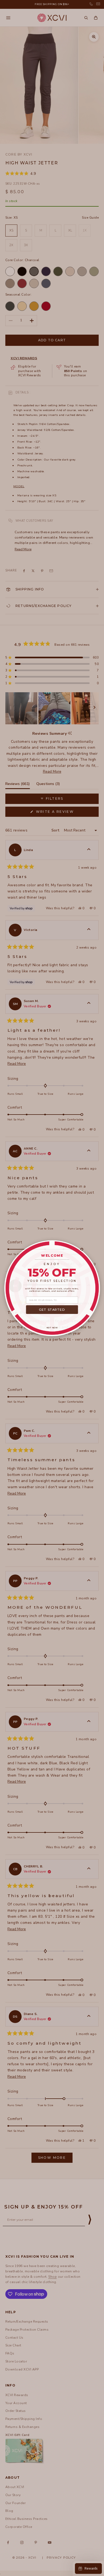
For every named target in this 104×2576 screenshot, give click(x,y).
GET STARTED (52, 1309)
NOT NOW (52, 1327)
